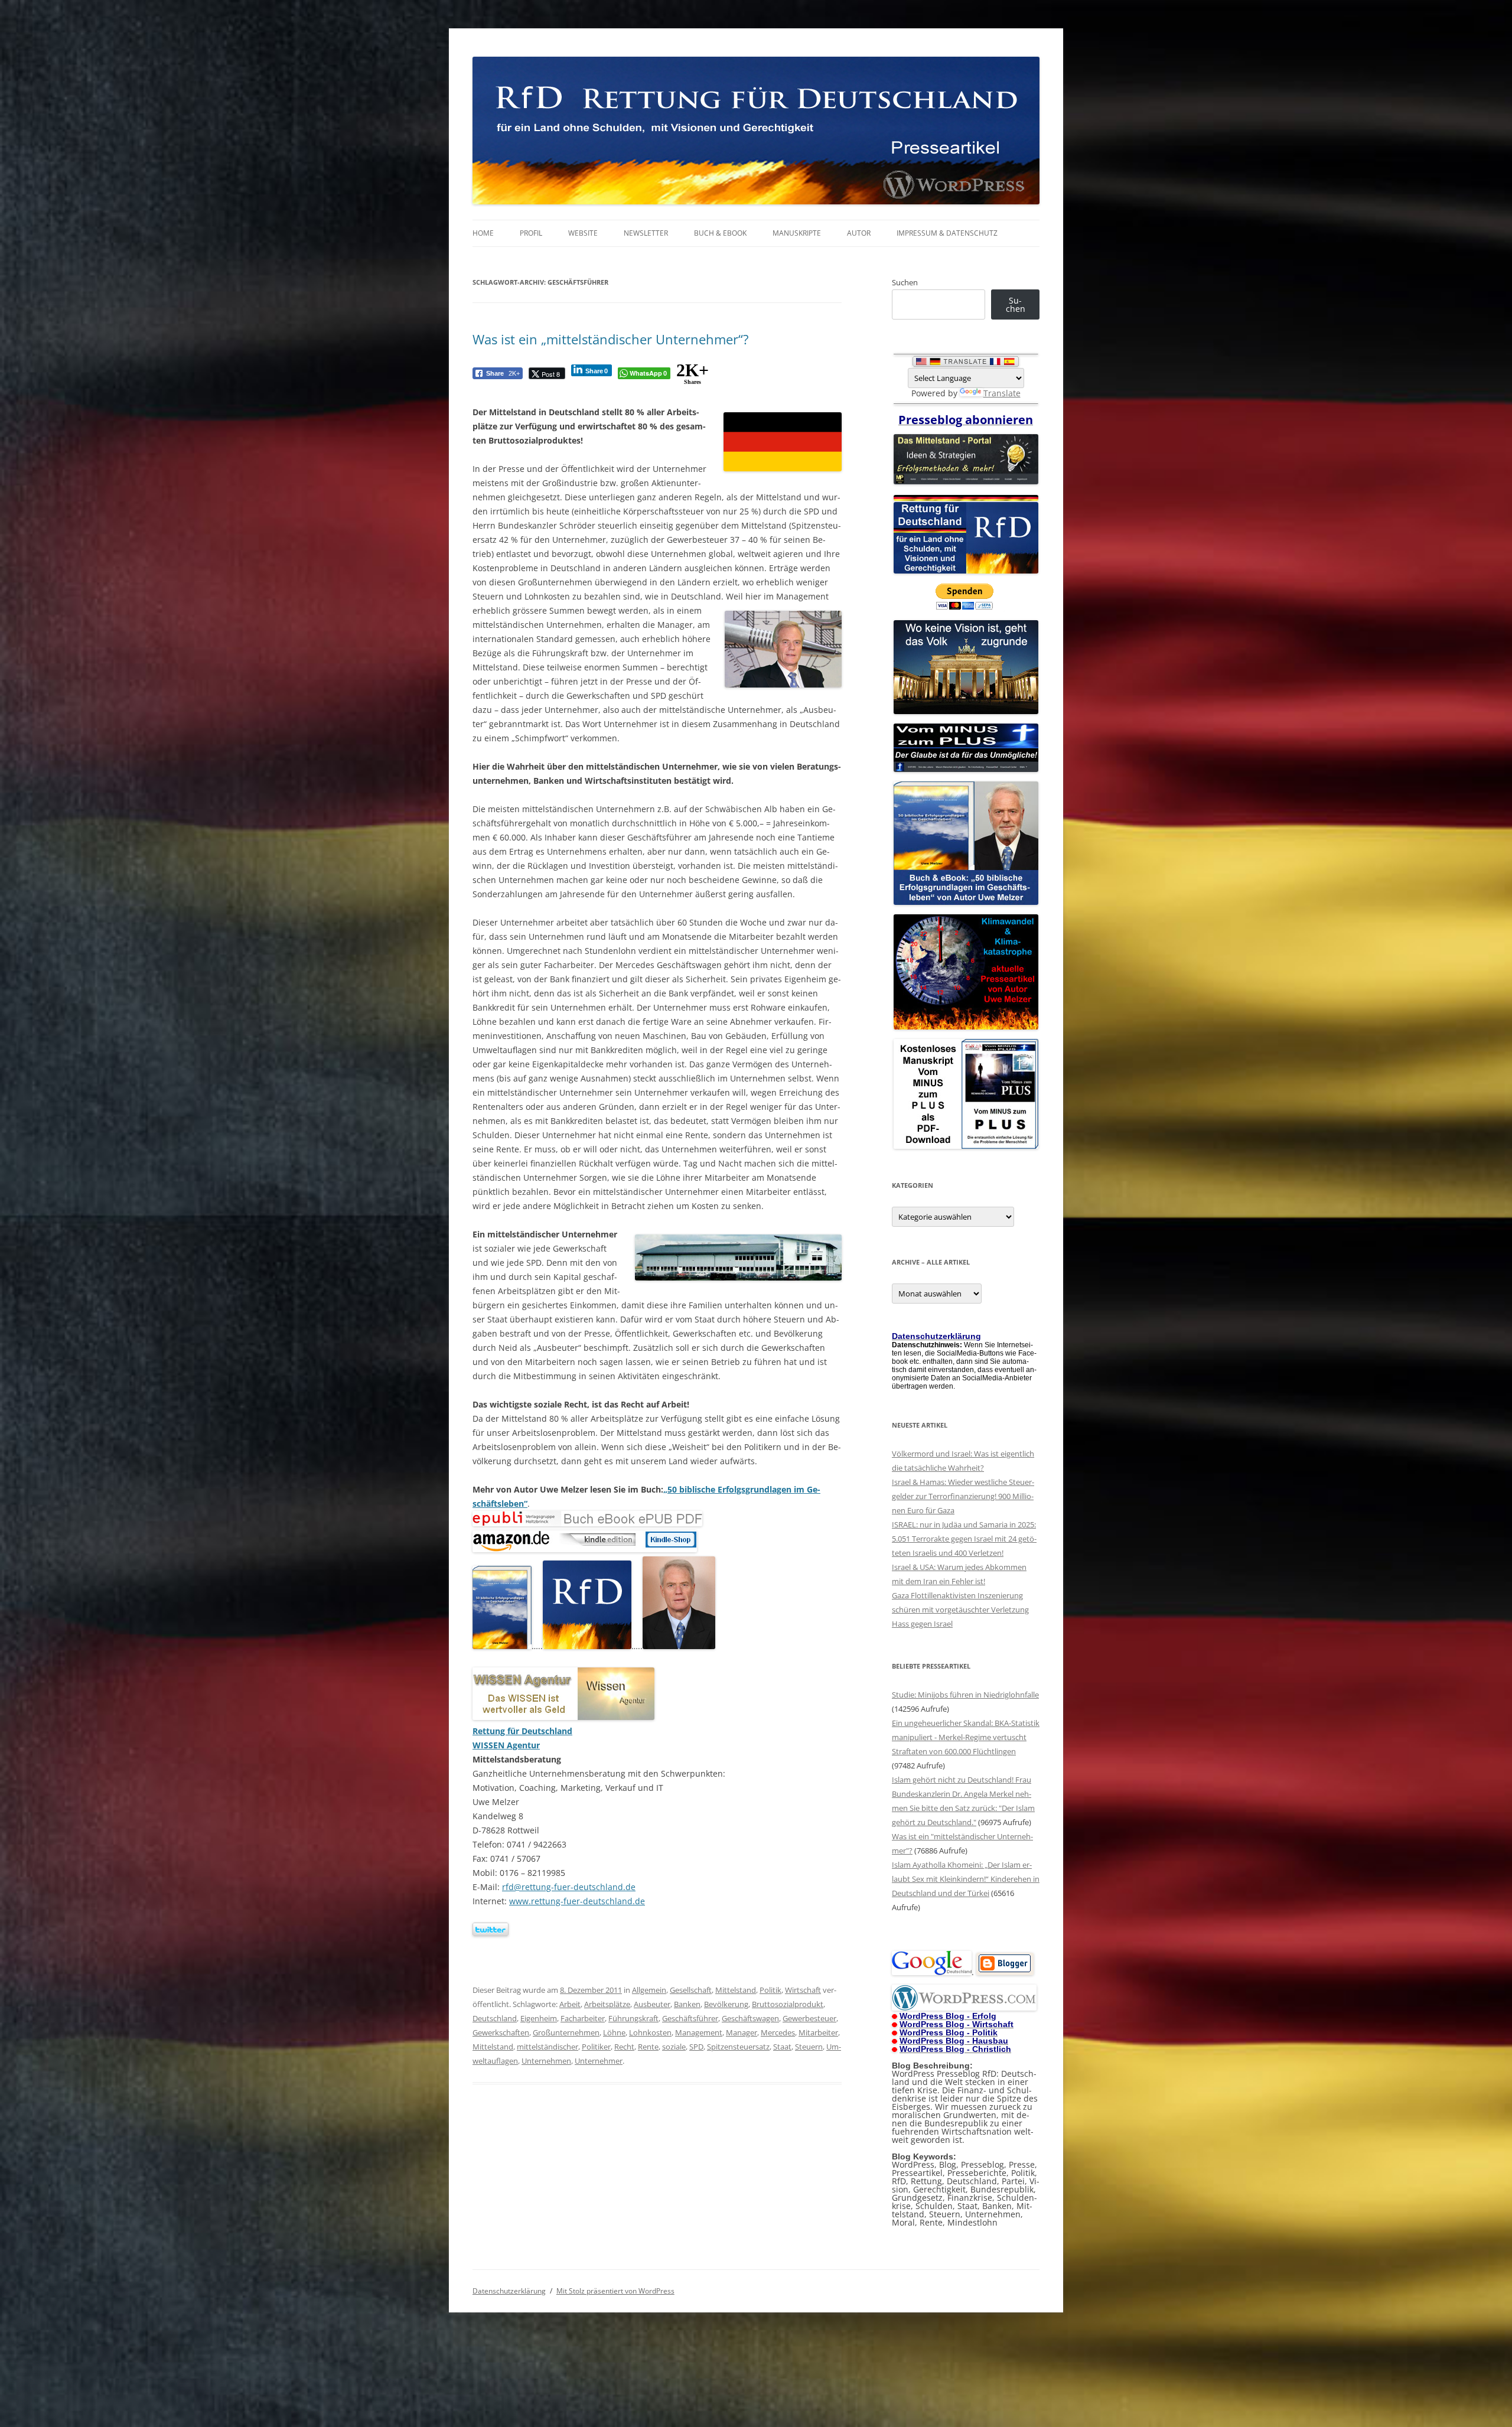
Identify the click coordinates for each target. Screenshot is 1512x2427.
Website (583, 233)
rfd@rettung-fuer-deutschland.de (569, 1887)
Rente (648, 2047)
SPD (696, 2047)
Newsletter (646, 233)
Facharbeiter (583, 2018)
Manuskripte (797, 233)
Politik (770, 1990)
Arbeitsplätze (607, 2004)
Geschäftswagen (750, 2018)
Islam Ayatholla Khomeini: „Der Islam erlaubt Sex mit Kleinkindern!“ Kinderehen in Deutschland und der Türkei (966, 1879)
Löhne (614, 2032)
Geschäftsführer (690, 2018)
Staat (782, 2047)
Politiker (596, 2047)
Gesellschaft (691, 1990)
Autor (859, 233)
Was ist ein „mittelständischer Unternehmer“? (611, 339)
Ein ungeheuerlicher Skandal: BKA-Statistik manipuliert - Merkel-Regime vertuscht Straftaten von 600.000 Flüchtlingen (966, 1737)
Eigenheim (539, 2018)
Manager (742, 2032)
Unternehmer (599, 2061)
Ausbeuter (652, 2004)
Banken (687, 2004)
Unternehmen (546, 2061)
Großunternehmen (566, 2032)
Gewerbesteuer (809, 2018)
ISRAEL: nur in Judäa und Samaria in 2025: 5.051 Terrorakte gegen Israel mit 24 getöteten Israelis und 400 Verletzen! (964, 1539)
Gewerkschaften (501, 2032)
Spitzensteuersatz (738, 2047)
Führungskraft (633, 2018)
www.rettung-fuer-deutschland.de (577, 1901)
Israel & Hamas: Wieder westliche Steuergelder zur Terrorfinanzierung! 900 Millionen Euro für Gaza (963, 1496)
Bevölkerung (726, 2004)
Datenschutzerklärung (509, 2291)
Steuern (809, 2047)
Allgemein (649, 1990)
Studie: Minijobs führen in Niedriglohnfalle (965, 1695)
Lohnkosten (650, 2032)
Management (699, 2032)
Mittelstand (736, 1990)
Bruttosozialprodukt (788, 2004)
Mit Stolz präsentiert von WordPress (615, 2291)
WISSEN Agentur (506, 1745)
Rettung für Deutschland (522, 1731)
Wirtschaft (803, 1990)
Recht (624, 2047)
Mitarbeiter (818, 2032)
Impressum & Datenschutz (947, 233)
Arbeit (570, 2004)
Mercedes (778, 2032)
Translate (1002, 393)
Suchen (905, 282)
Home (483, 233)
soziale (674, 2047)
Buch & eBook (720, 233)
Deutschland (495, 2018)
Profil (531, 233)
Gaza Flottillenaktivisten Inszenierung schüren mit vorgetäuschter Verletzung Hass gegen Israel (960, 1610)
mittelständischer (548, 2047)
